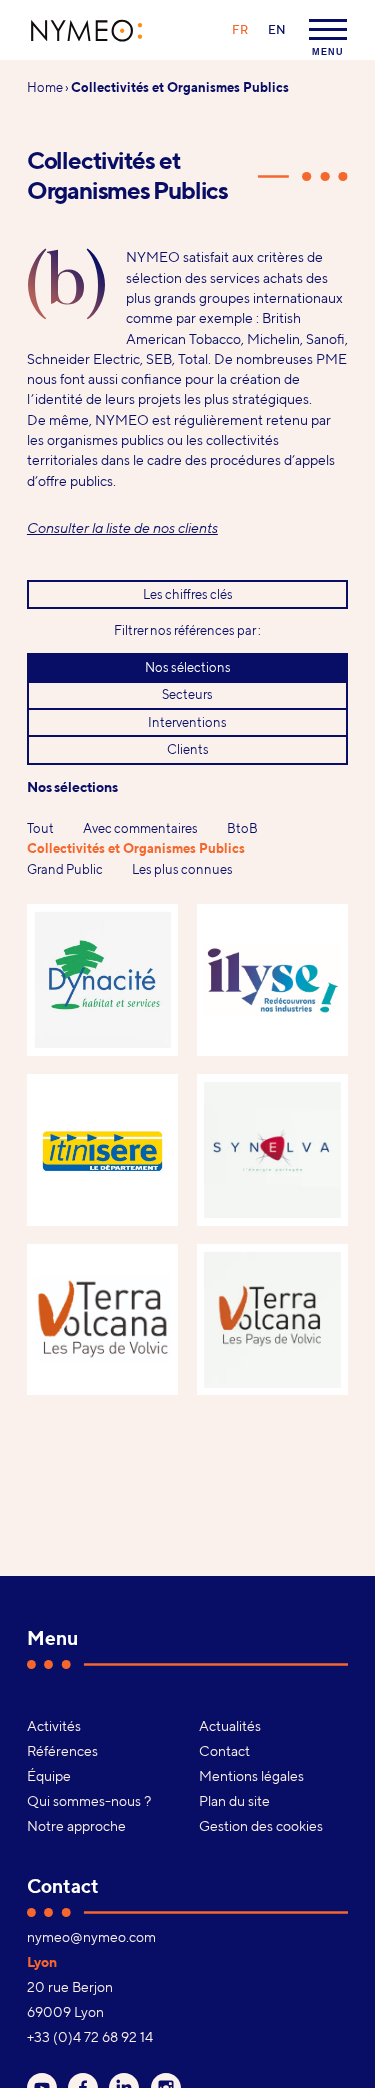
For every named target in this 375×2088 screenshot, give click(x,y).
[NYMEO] (87, 30)
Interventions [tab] (187, 722)
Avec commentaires (140, 828)
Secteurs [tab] (187, 694)
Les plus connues (182, 869)
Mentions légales (251, 1776)
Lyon (42, 1962)
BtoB (242, 828)
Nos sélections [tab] (188, 667)
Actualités (230, 1726)
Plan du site (234, 1801)
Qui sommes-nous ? (89, 1801)
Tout (40, 828)
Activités (54, 1726)
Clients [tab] (188, 749)
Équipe (49, 1776)
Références (62, 1751)
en (277, 29)
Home (45, 87)
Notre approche (76, 1826)
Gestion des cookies (261, 1826)
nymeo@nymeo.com (91, 1937)
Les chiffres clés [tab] (188, 594)
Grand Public (65, 869)
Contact (224, 1751)
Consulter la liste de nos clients (122, 527)
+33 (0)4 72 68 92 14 (90, 2037)
